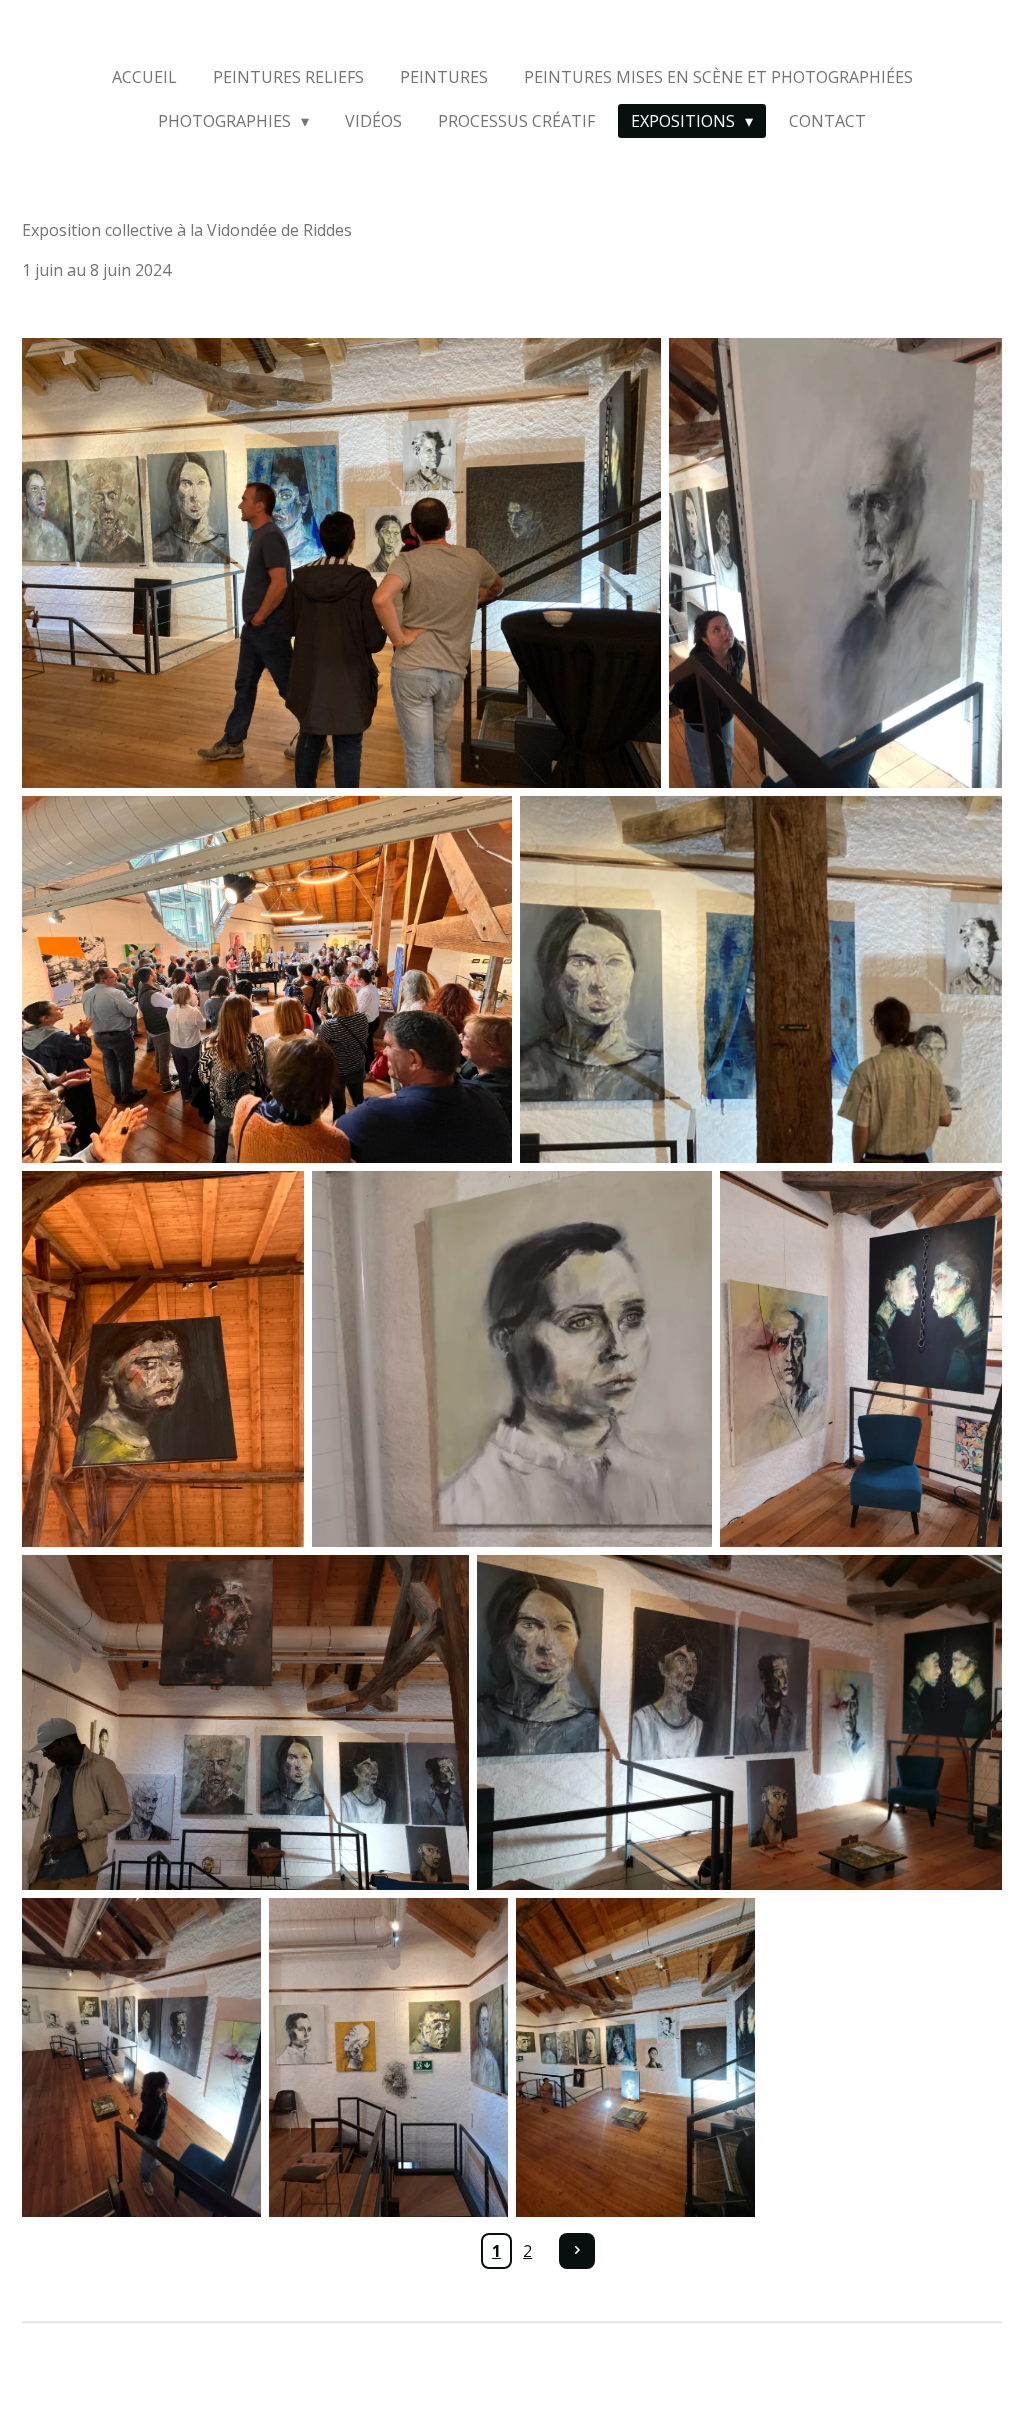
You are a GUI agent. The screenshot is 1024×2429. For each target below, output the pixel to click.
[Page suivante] (577, 2251)
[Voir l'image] (341, 563)
